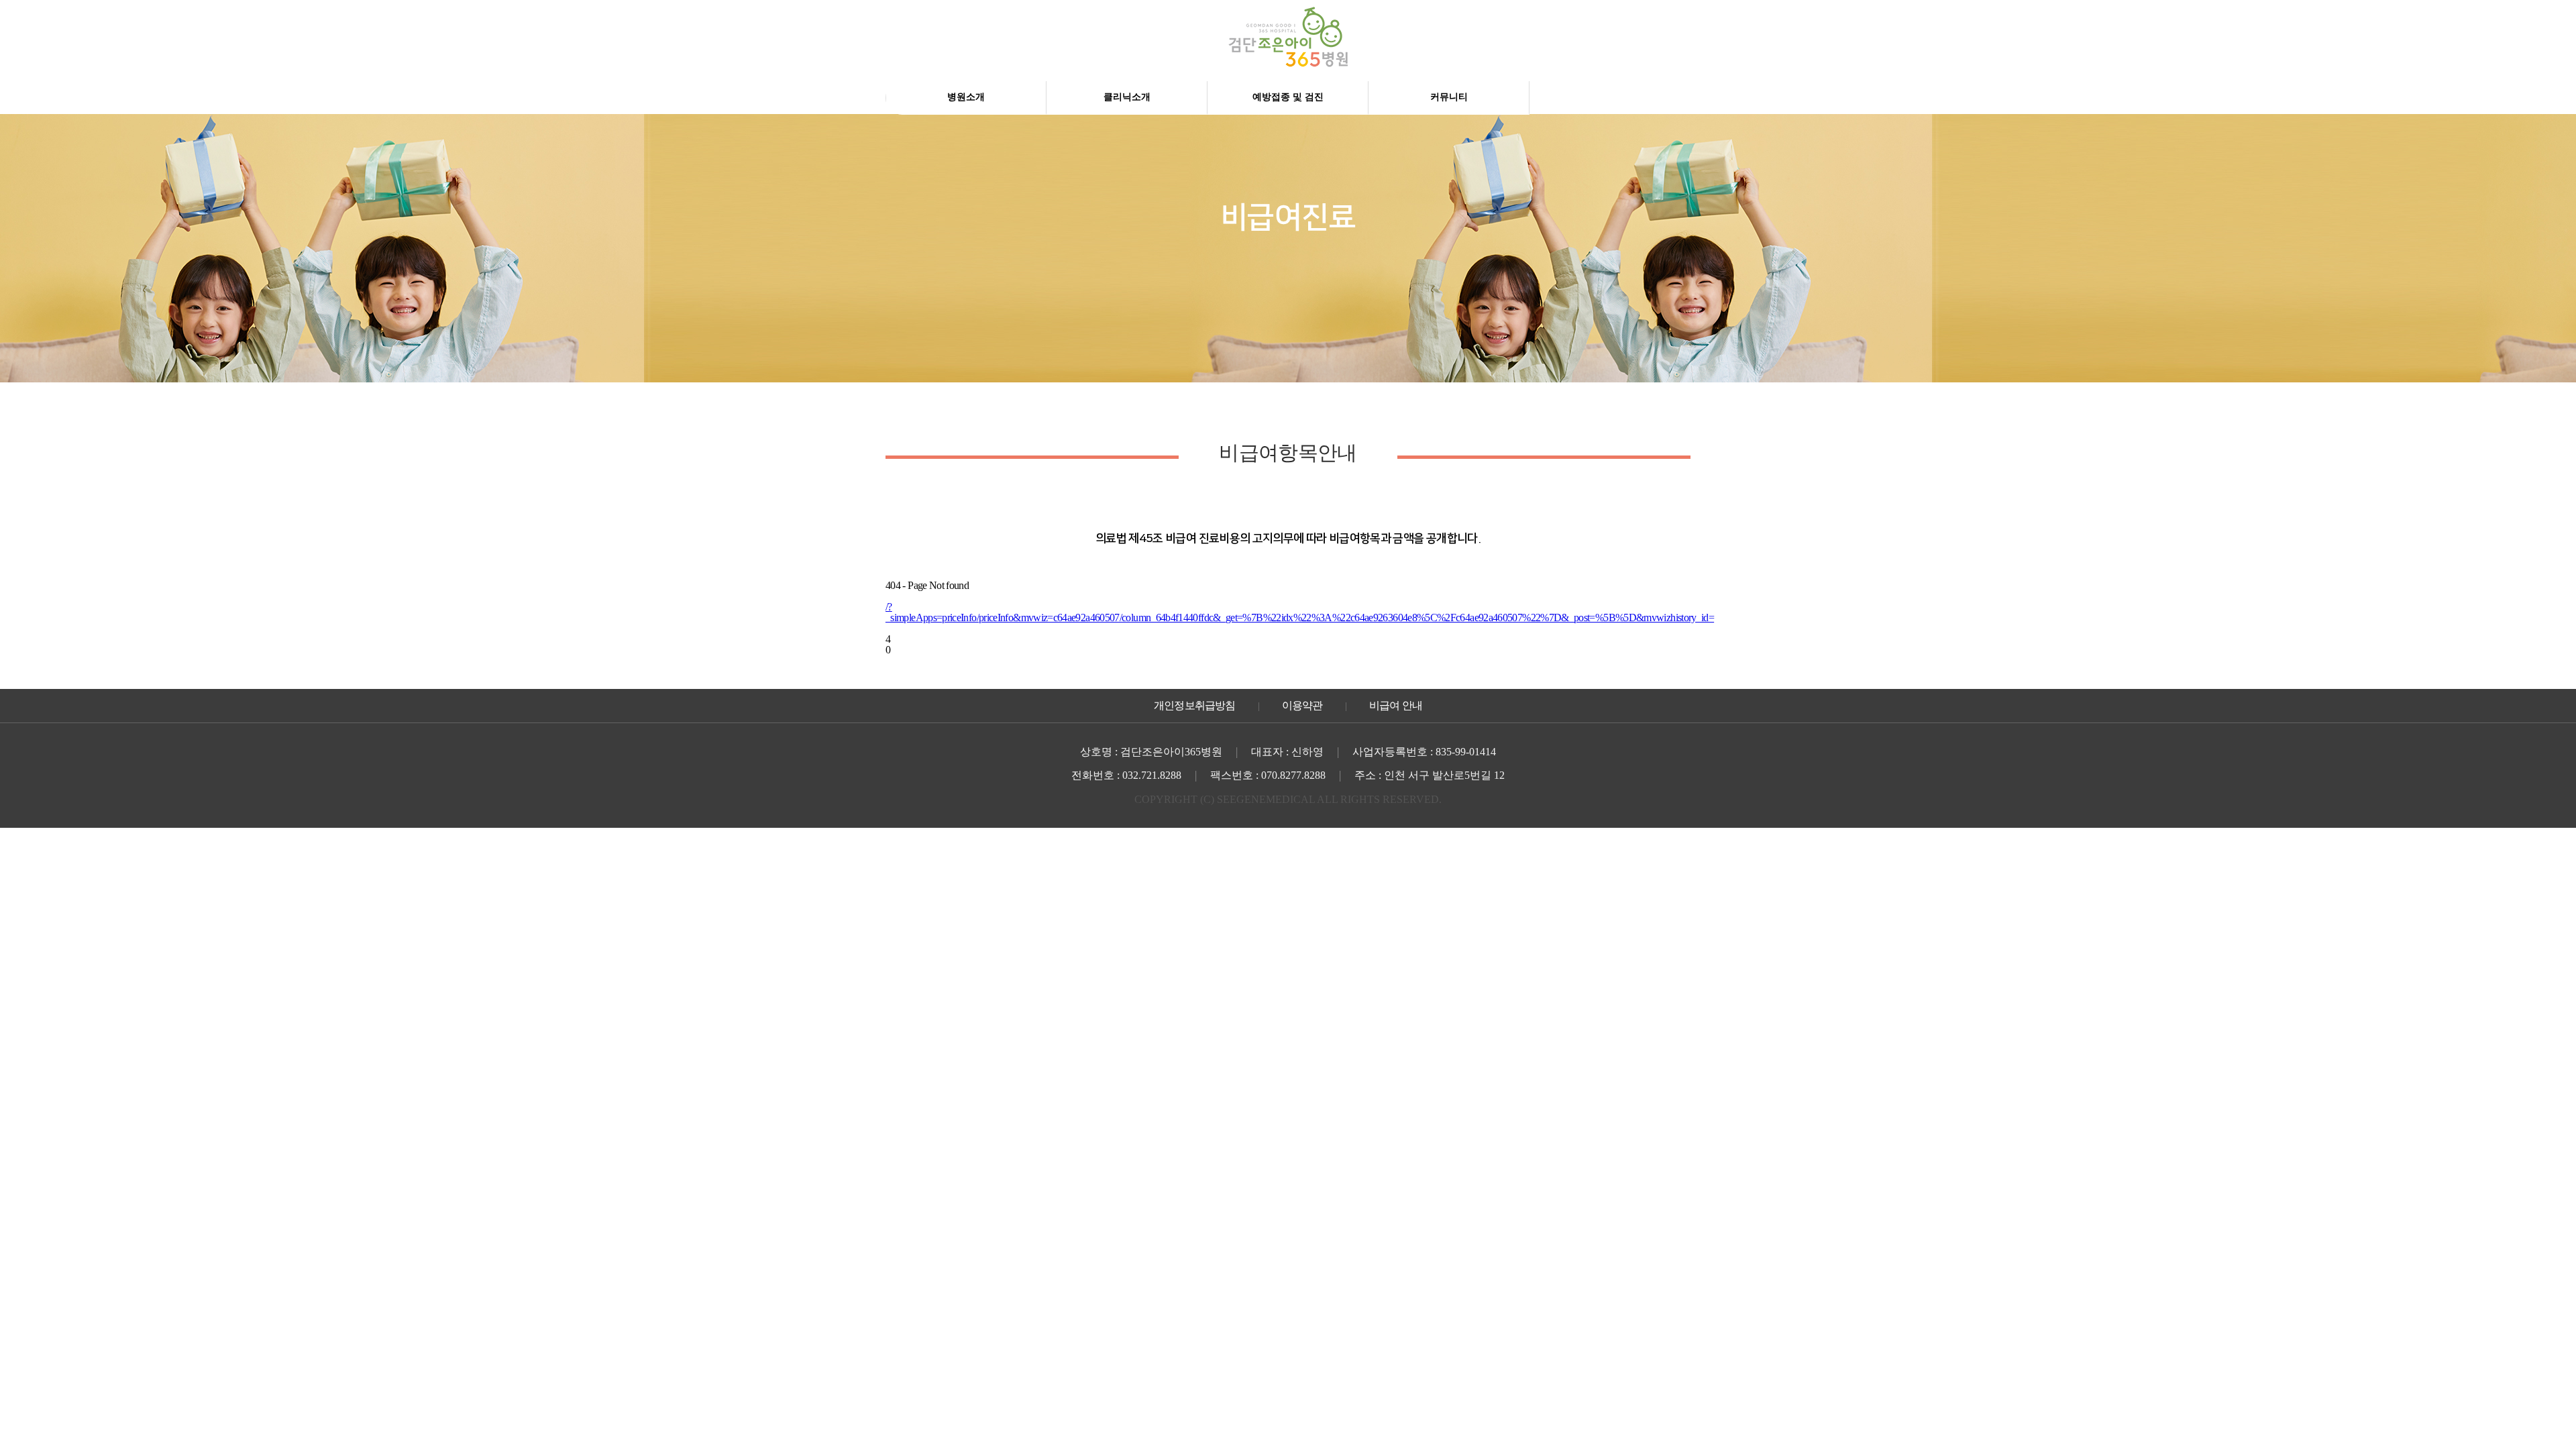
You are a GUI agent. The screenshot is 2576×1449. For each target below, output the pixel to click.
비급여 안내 (1396, 705)
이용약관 (1302, 705)
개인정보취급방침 (1195, 705)
